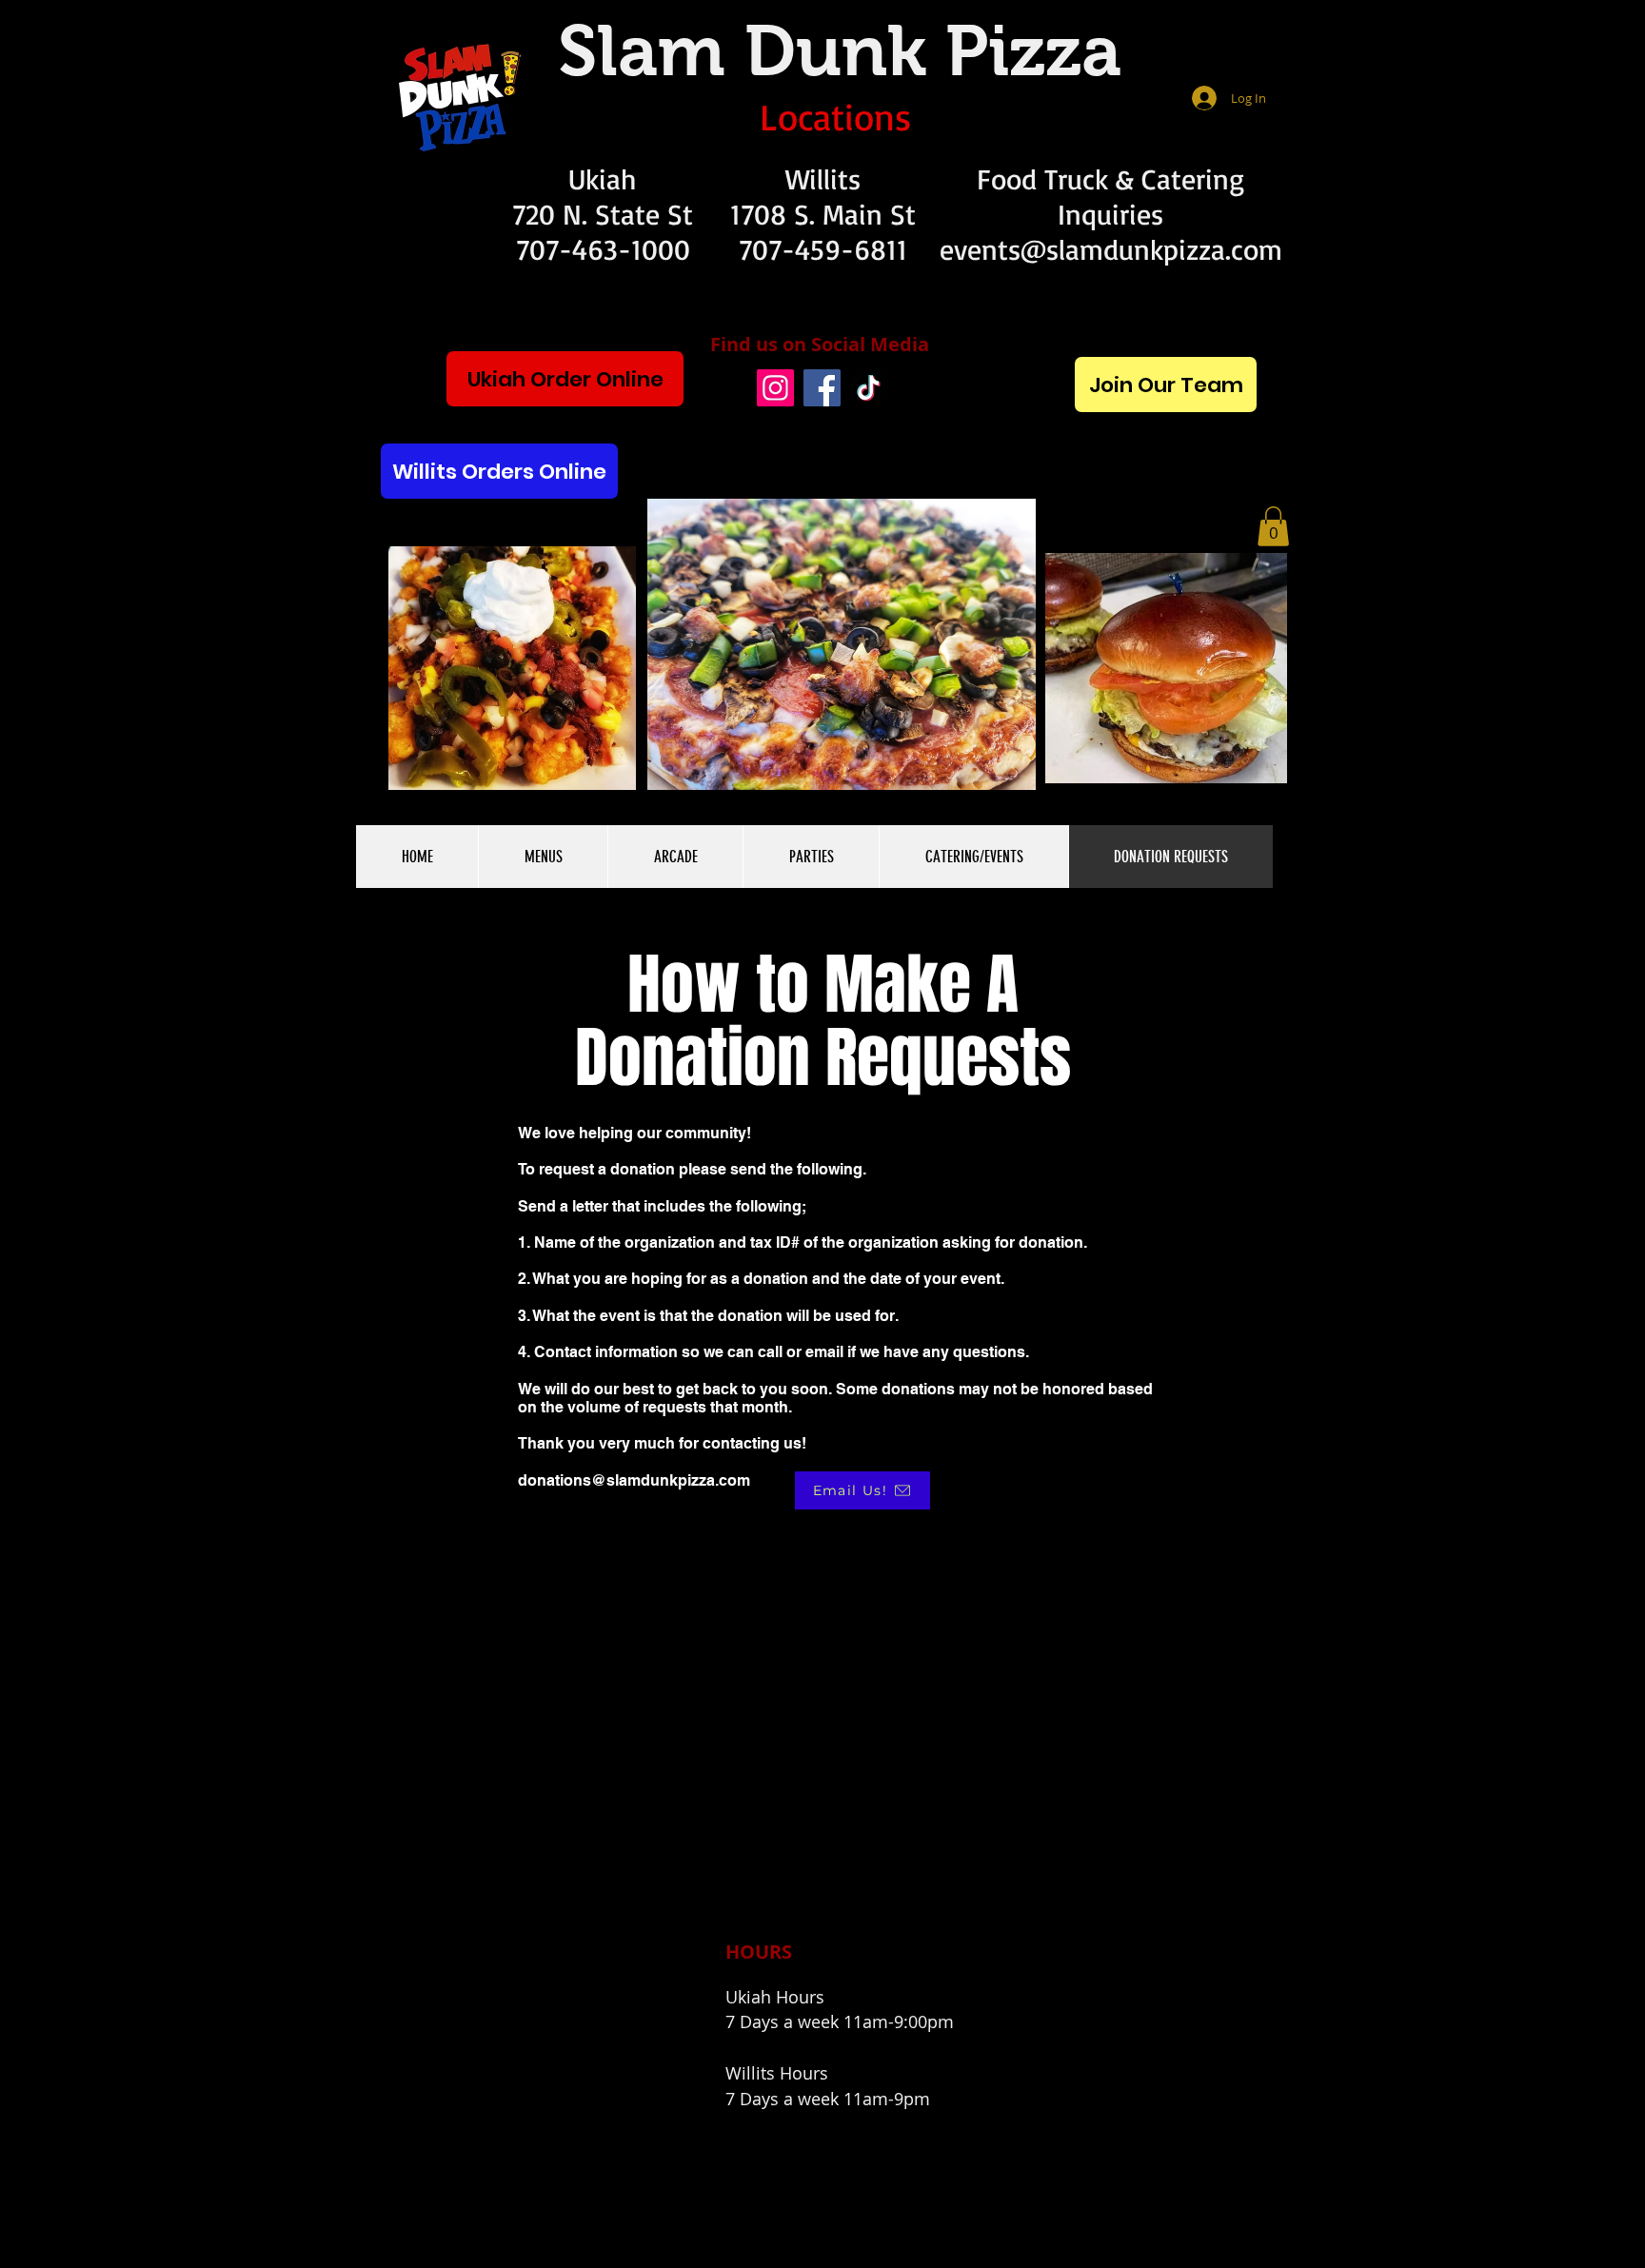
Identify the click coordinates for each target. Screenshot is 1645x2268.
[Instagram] (775, 388)
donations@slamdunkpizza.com (634, 1480)
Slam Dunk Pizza (840, 50)
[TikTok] (869, 388)
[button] (1273, 526)
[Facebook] (822, 388)
